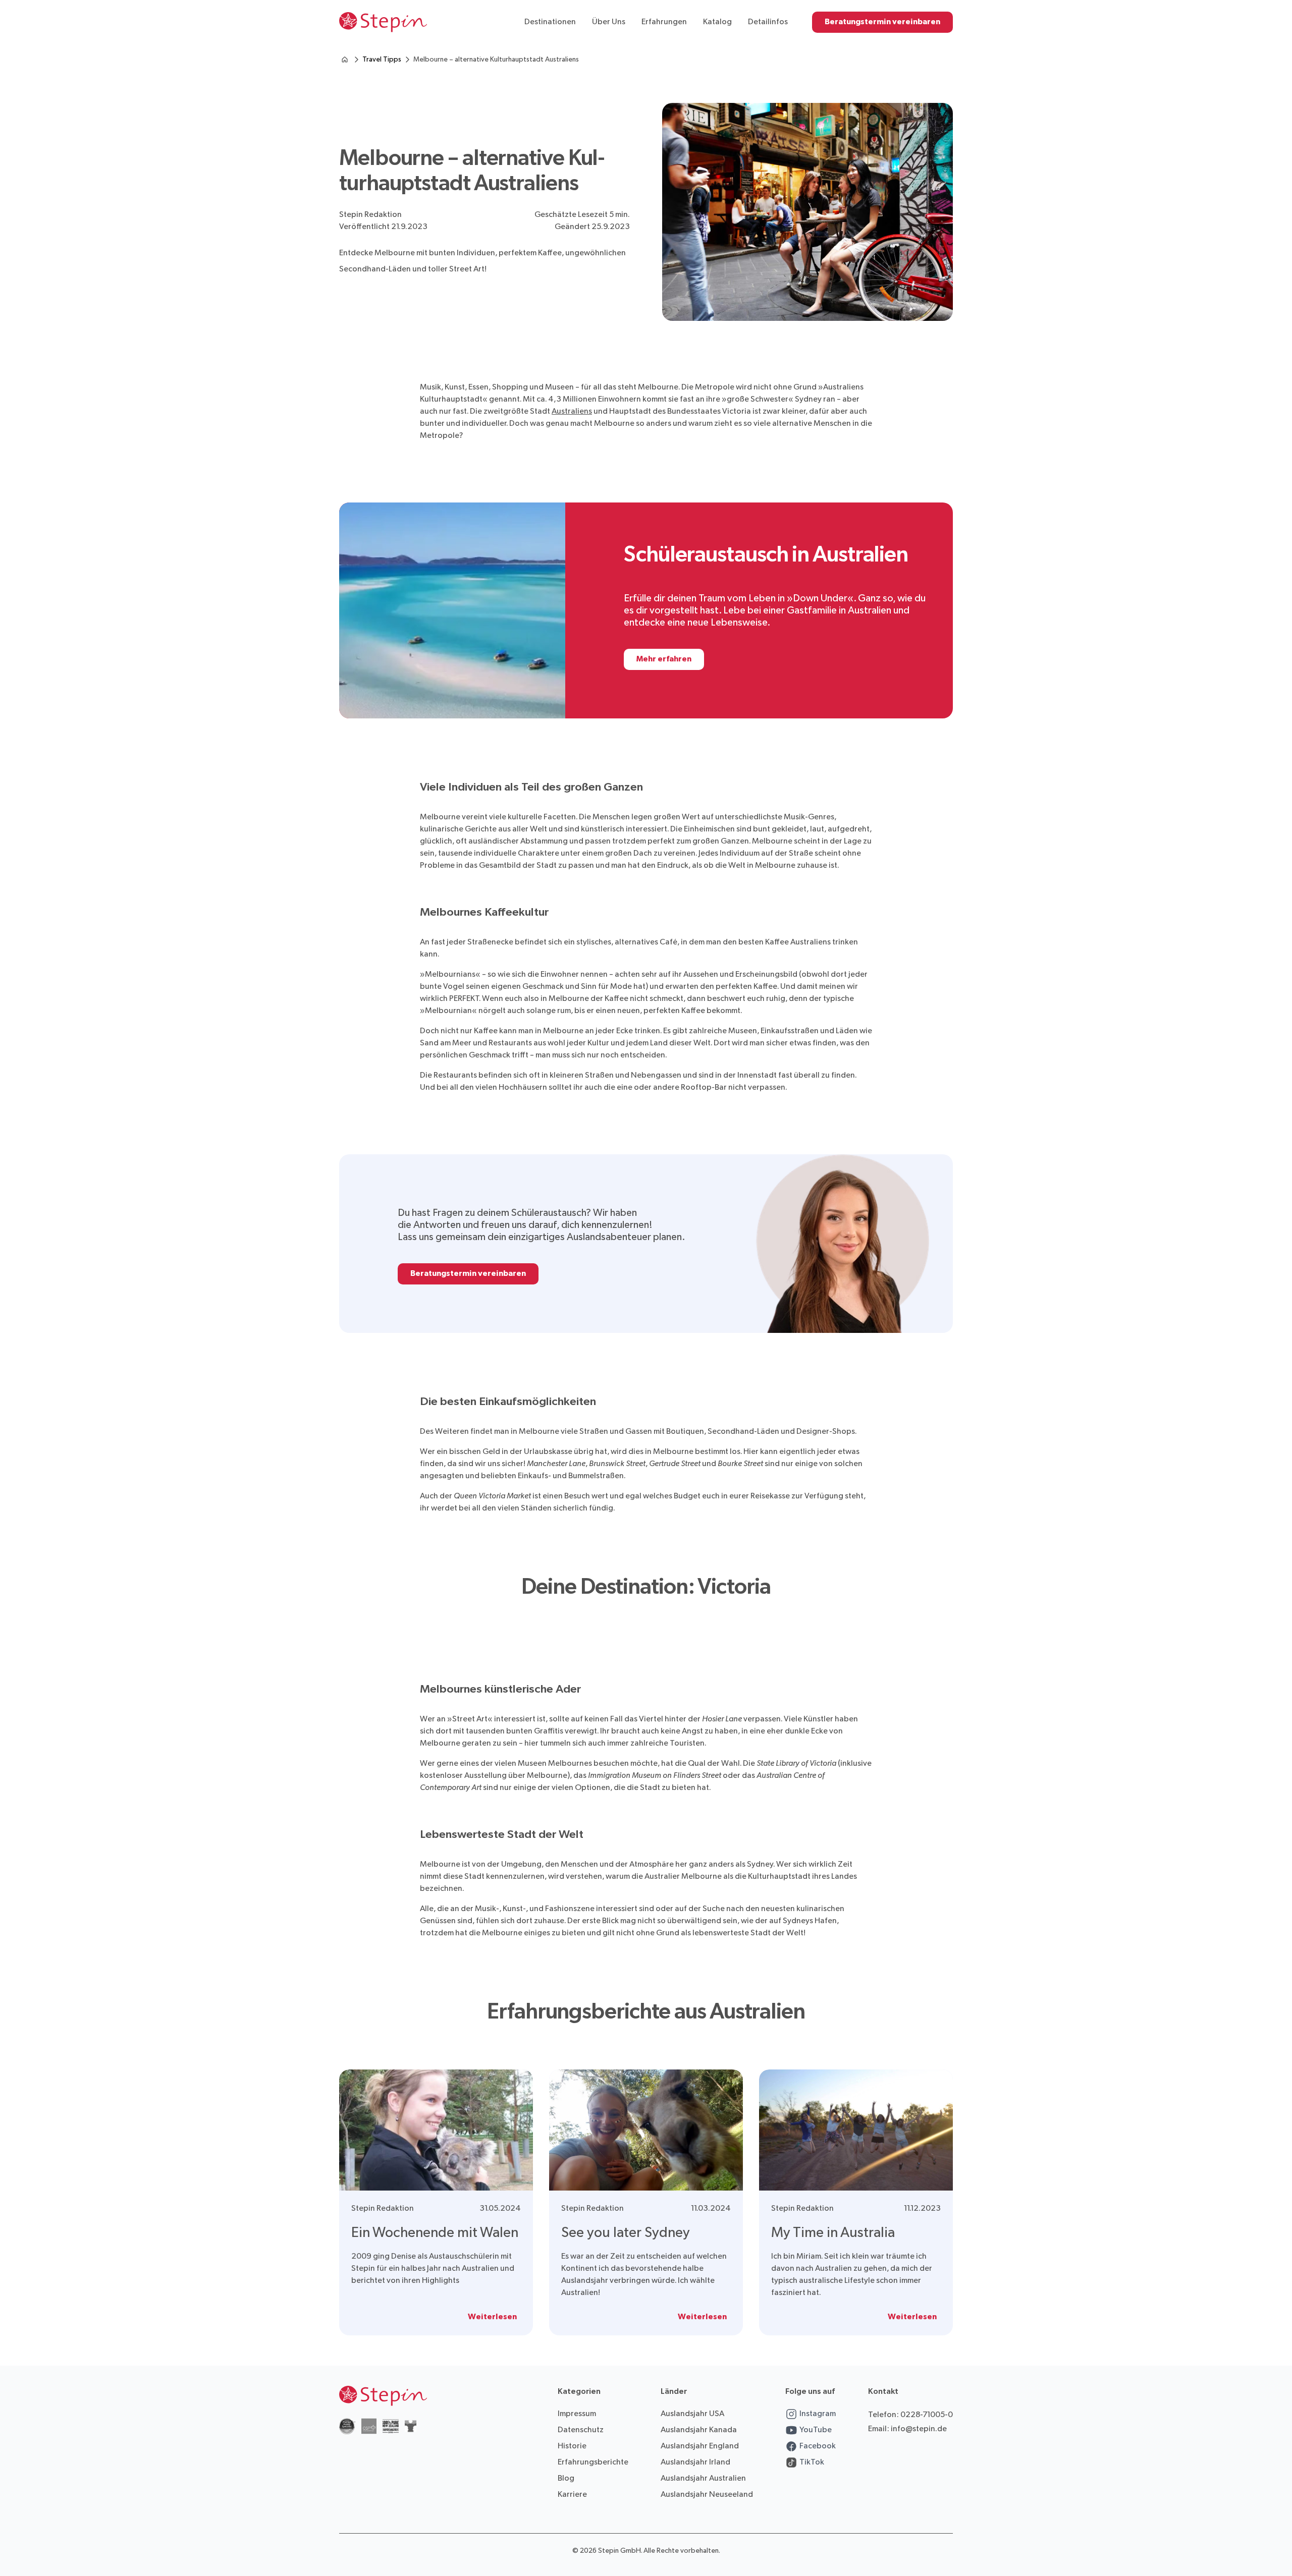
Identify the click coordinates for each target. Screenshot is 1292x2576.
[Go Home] (383, 22)
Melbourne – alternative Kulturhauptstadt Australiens (496, 59)
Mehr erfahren (664, 659)
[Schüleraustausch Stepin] (345, 60)
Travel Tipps (382, 59)
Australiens (572, 411)
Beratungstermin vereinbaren (882, 22)
